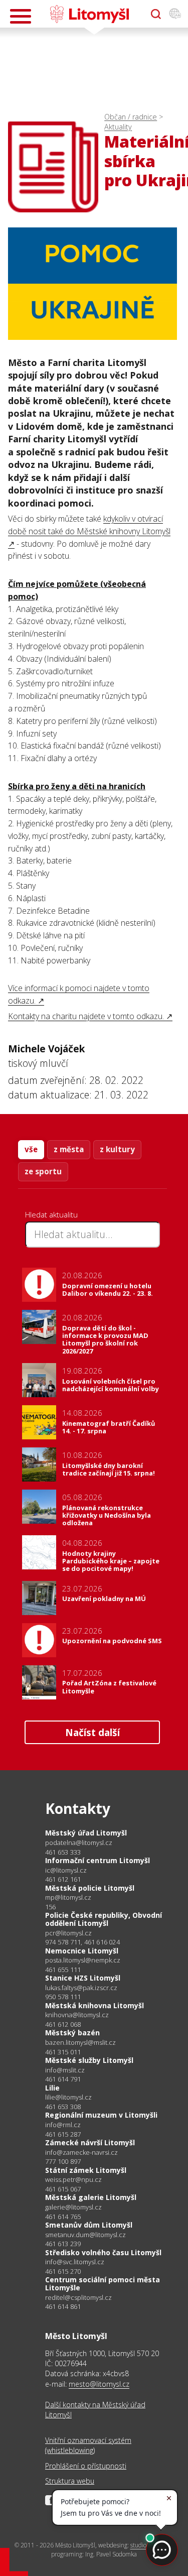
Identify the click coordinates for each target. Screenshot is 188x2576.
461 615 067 (63, 2189)
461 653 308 (63, 2107)
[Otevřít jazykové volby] (175, 14)
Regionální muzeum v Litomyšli (101, 2115)
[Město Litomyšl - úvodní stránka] (89, 14)
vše (31, 1149)
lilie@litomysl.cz (68, 2097)
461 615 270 (63, 2271)
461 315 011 (63, 2052)
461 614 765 (63, 2217)
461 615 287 (63, 2134)
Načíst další (92, 1732)
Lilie (52, 2088)
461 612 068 (63, 2024)
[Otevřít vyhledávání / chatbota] (156, 14)
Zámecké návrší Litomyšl (90, 2142)
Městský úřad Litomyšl (86, 1833)
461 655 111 (63, 1970)
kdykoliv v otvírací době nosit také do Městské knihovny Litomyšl (89, 525)
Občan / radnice (131, 117)
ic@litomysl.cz (66, 1870)
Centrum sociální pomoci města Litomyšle (103, 2284)
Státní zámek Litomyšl (86, 2170)
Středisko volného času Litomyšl (103, 2252)
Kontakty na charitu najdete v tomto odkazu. (86, 1016)
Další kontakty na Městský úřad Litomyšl (95, 2410)
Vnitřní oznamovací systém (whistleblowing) (88, 2445)
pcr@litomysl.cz (68, 1933)
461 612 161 (63, 1879)
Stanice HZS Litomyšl (83, 1978)
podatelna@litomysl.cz (79, 1843)
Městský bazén (72, 2033)
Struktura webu (70, 2481)
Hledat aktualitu (51, 1214)
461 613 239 (63, 2244)
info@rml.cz (63, 2125)
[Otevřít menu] (21, 16)
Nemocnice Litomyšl (82, 1951)
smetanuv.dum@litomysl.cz (85, 2235)
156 (51, 1907)
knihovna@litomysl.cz (77, 2015)
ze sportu (43, 1171)
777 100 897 (63, 2161)
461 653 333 (63, 1852)
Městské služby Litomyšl (89, 2060)
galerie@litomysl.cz (73, 2207)
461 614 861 (63, 2306)
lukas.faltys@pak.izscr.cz (81, 1988)
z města (69, 1149)
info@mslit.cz (65, 2070)
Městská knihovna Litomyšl (95, 2005)
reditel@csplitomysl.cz (78, 2298)
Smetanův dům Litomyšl (89, 2225)
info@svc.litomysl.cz (75, 2262)
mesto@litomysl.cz (99, 2384)
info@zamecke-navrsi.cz (81, 2153)
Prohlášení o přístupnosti (86, 2466)
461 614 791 (63, 2079)
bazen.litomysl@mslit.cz (80, 2043)
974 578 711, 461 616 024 (82, 1942)
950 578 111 (63, 1997)
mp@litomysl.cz (68, 1897)
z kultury (117, 1149)
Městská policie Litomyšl (90, 1888)
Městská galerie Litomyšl (91, 2197)
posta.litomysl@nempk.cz (83, 1960)
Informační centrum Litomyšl (98, 1860)
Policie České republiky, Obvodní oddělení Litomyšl (104, 1919)
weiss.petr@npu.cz (73, 2180)
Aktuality (118, 127)
